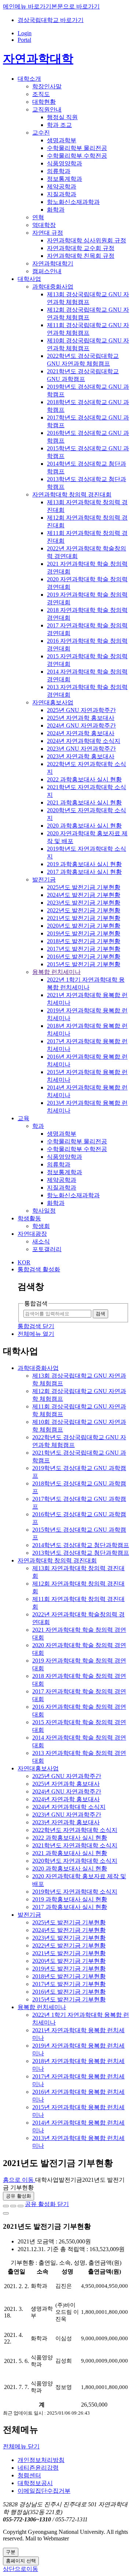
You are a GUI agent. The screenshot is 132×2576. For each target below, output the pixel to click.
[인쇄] (6, 2213)
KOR (24, 1262)
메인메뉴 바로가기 (27, 6)
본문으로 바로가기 (76, 6)
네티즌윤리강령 (38, 2468)
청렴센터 (29, 2475)
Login (25, 33)
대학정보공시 (35, 2483)
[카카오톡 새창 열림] (21, 2206)
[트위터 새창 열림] (13, 2206)
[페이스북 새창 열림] (6, 2206)
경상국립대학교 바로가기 (51, 20)
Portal (24, 40)
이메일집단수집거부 (44, 2491)
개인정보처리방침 (41, 2460)
